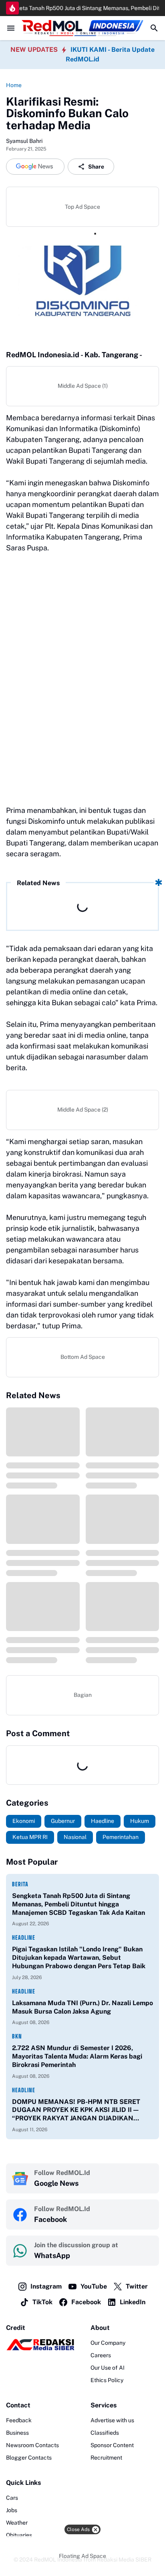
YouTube (94, 2286)
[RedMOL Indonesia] (82, 28)
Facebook (86, 2302)
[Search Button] (154, 28)
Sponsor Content (112, 2445)
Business (17, 2433)
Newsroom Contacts (32, 2445)
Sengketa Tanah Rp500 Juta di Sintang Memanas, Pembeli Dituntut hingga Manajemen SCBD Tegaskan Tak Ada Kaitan (78, 1904)
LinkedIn (133, 2302)
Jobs (12, 2510)
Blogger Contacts (29, 2458)
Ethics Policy (107, 2380)
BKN (17, 2036)
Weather (17, 2523)
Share (96, 167)
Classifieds (105, 2433)
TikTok (42, 2302)
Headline (24, 1938)
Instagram (46, 2286)
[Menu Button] (11, 28)
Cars (12, 2498)
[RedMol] (40, 2348)
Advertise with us (112, 2420)
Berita (20, 1884)
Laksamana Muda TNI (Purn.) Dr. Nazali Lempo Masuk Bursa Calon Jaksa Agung (82, 2007)
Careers (101, 2355)
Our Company (108, 2343)
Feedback (19, 2420)
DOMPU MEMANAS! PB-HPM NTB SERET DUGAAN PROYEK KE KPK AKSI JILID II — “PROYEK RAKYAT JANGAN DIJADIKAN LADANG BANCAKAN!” (76, 2110)
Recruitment (106, 2458)
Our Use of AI (108, 2368)
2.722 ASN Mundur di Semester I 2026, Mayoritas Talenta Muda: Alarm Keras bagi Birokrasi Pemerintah (77, 2056)
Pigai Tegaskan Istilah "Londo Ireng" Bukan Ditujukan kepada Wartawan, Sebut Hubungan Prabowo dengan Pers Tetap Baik (79, 1958)
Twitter (137, 2286)
